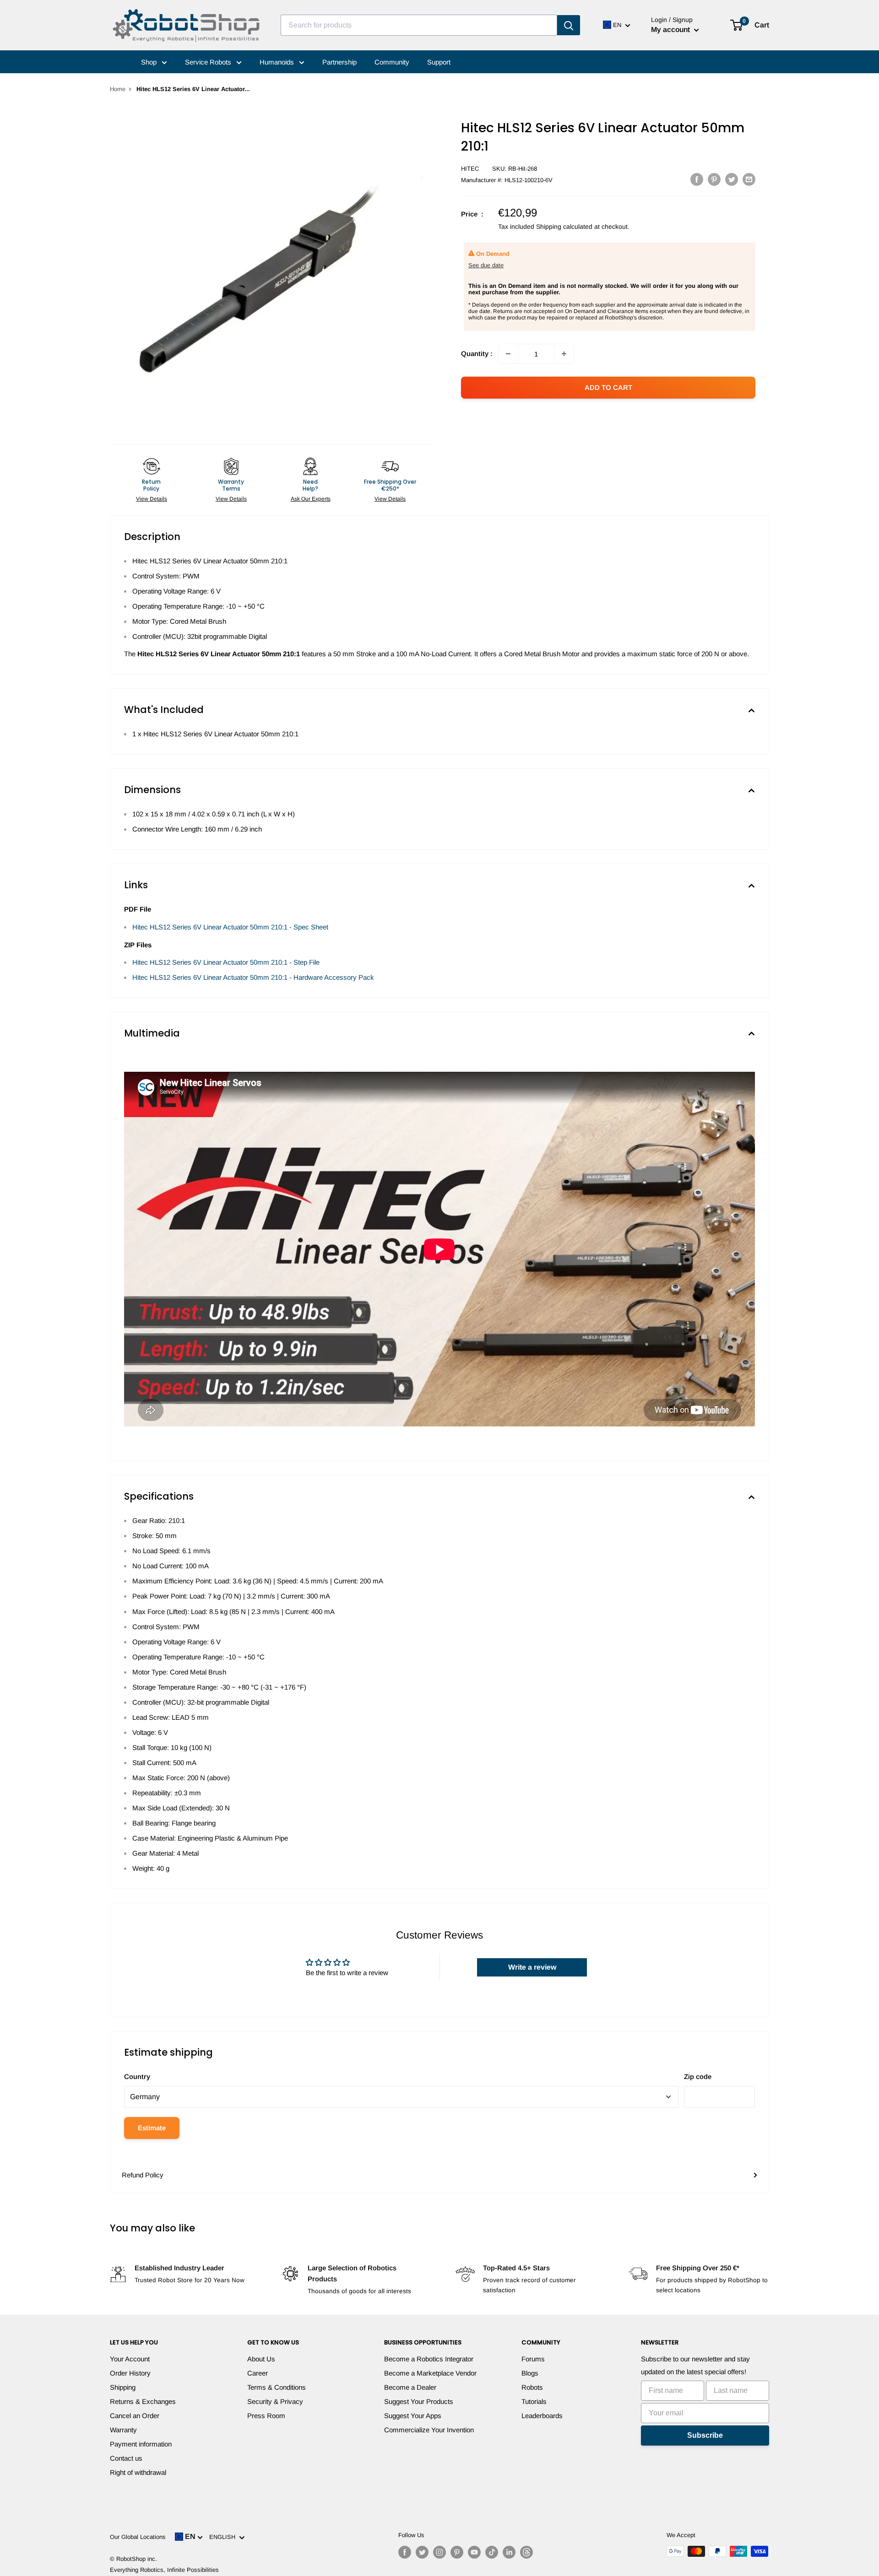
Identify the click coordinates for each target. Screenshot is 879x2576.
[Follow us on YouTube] (474, 2552)
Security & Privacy (275, 2401)
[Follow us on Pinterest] (457, 2552)
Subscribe (705, 2435)
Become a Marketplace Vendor (430, 2373)
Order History (130, 2373)
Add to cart (608, 387)
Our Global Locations (138, 2537)
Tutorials (534, 2401)
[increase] (564, 354)
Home (118, 89)
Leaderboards (542, 2416)
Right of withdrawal (138, 2472)
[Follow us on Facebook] (405, 2552)
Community (392, 62)
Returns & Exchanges (143, 2401)
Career (258, 2373)
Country (137, 2076)
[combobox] (419, 25)
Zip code (698, 2076)
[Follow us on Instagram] (439, 2552)
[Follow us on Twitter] (422, 2552)
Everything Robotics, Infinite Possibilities (164, 2570)
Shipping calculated (564, 227)
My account (671, 30)
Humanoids (278, 62)
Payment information (141, 2444)
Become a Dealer (410, 2387)
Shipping (123, 2387)
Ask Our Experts (311, 499)
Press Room (266, 2416)
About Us (261, 2359)
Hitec (470, 169)
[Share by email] (749, 179)
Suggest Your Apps (413, 2416)
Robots (532, 2387)
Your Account (130, 2359)
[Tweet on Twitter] (732, 179)
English (224, 2537)
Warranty (123, 2430)
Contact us (126, 2458)
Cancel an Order (135, 2416)
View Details (152, 499)
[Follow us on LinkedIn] (509, 2552)
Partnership (339, 62)
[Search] (569, 25)
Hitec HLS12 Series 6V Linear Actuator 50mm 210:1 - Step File (226, 962)
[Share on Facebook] (697, 179)
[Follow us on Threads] (526, 2552)
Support (439, 62)
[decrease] (508, 354)
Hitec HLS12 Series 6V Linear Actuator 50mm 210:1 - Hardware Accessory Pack (253, 977)
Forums (533, 2359)
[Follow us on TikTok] (492, 2552)
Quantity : (477, 354)
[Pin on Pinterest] (714, 179)
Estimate (152, 2128)
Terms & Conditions (277, 2387)
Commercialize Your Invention (429, 2430)
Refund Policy (143, 2175)
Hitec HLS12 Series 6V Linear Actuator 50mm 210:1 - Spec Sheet (230, 927)
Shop (150, 62)
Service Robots (209, 62)
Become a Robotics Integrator (429, 2359)
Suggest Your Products (419, 2401)
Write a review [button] (532, 1967)
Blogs (530, 2373)
